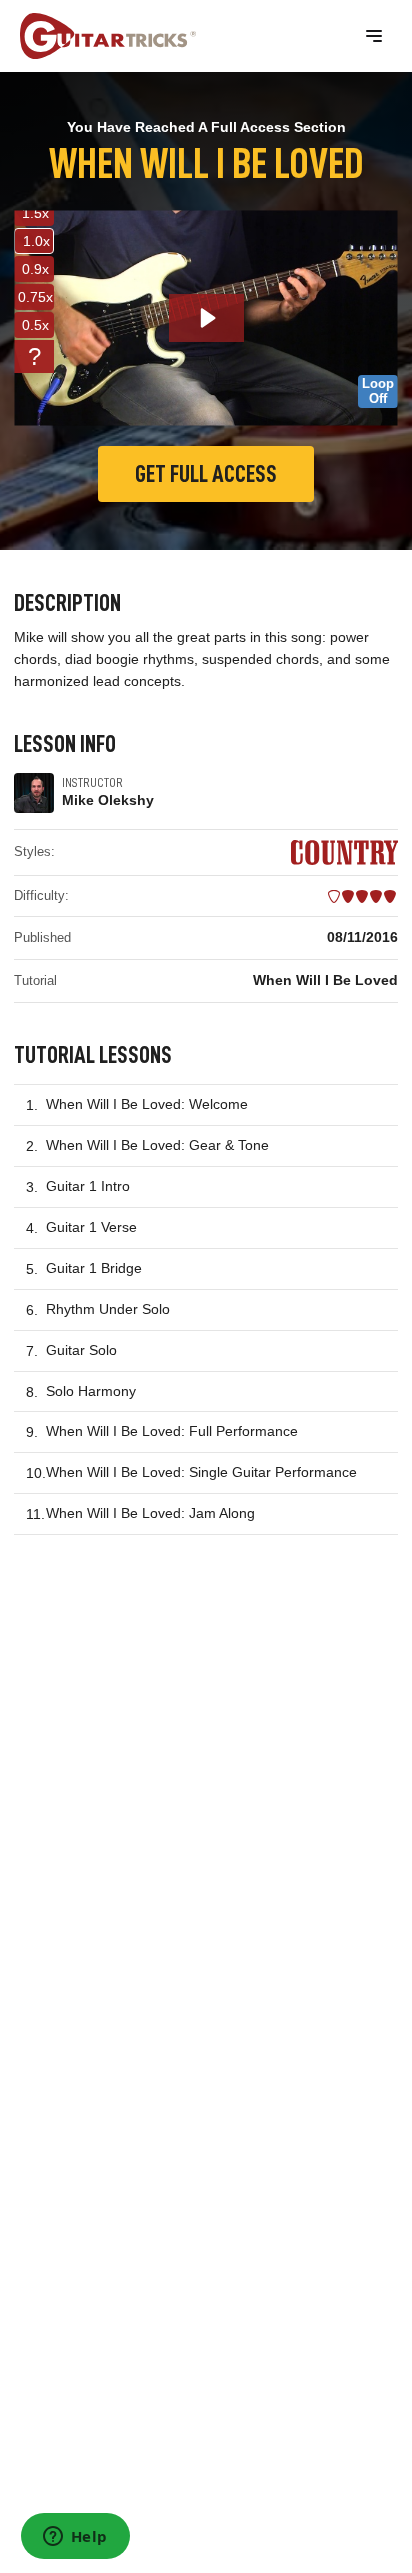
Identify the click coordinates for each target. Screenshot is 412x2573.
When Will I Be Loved (325, 980)
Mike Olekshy (108, 800)
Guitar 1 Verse (91, 1227)
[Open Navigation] (374, 36)
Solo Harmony (91, 1391)
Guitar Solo (81, 1350)
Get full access (206, 474)
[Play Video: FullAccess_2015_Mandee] (206, 318)
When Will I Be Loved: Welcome (147, 1104)
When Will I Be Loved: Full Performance (172, 1431)
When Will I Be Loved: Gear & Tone (157, 1145)
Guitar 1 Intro (88, 1186)
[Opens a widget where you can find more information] (75, 2538)
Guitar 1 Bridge (94, 1268)
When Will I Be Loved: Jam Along (150, 1513)
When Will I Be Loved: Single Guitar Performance (201, 1472)
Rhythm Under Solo (108, 1309)
